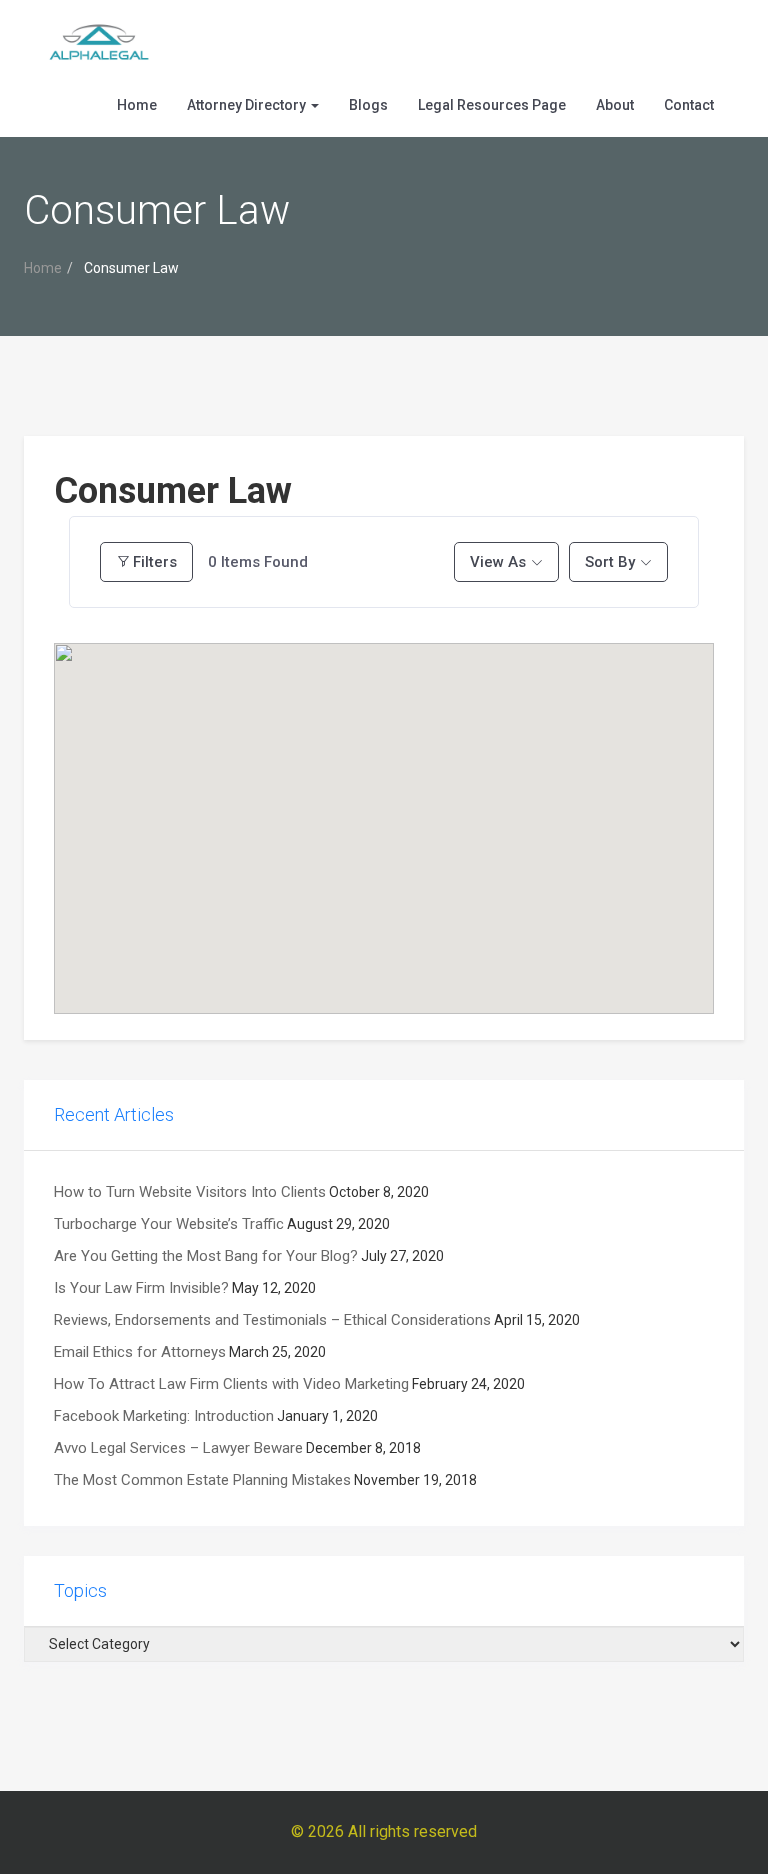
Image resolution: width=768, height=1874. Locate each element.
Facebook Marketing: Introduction (164, 1416)
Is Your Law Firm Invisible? (141, 1288)
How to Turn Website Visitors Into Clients (190, 1192)
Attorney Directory (248, 105)
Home (137, 105)
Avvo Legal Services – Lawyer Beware (178, 1448)
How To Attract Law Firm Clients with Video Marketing (231, 1384)
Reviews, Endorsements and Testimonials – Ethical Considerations (272, 1320)
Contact (689, 105)
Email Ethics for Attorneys (140, 1352)
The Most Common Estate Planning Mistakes (202, 1480)
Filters (155, 562)
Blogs (368, 105)
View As (498, 562)
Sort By (610, 562)
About (615, 105)
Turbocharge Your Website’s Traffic (169, 1224)
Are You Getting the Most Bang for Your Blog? (206, 1256)
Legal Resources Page (492, 105)
